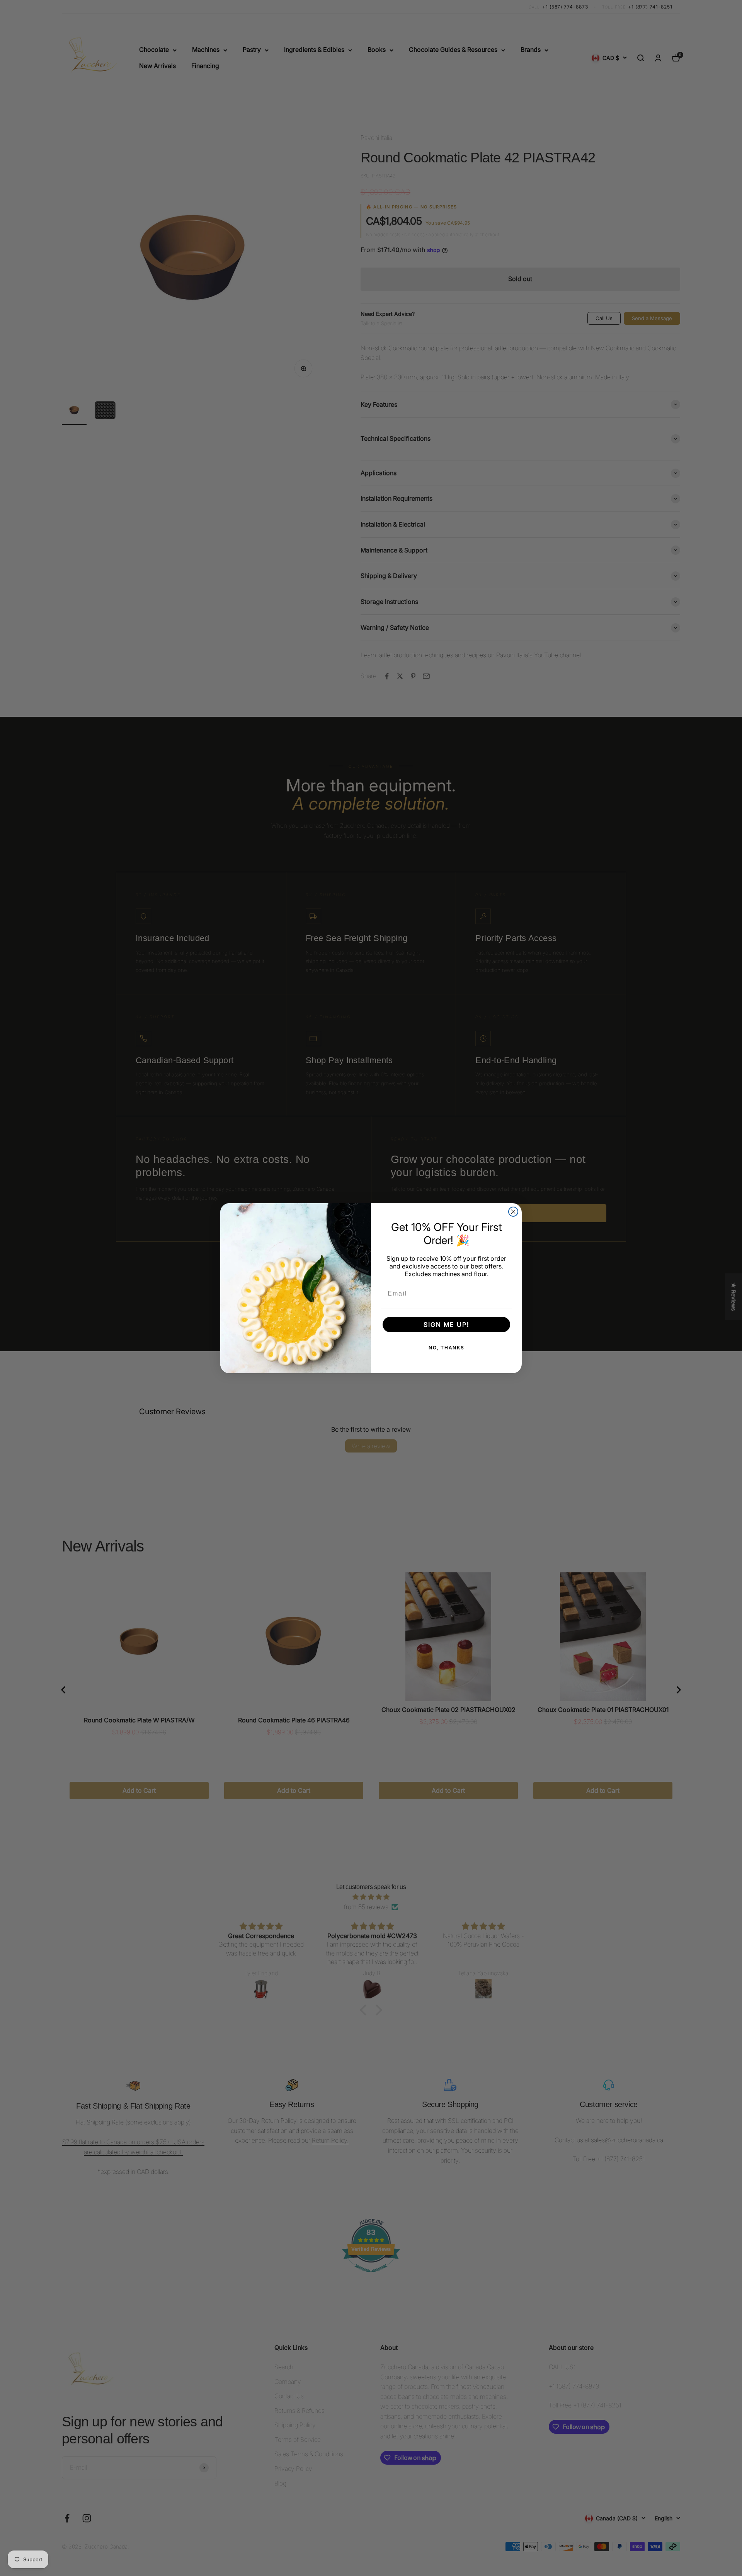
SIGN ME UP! (446, 1325)
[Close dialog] (513, 1212)
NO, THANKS (447, 1348)
